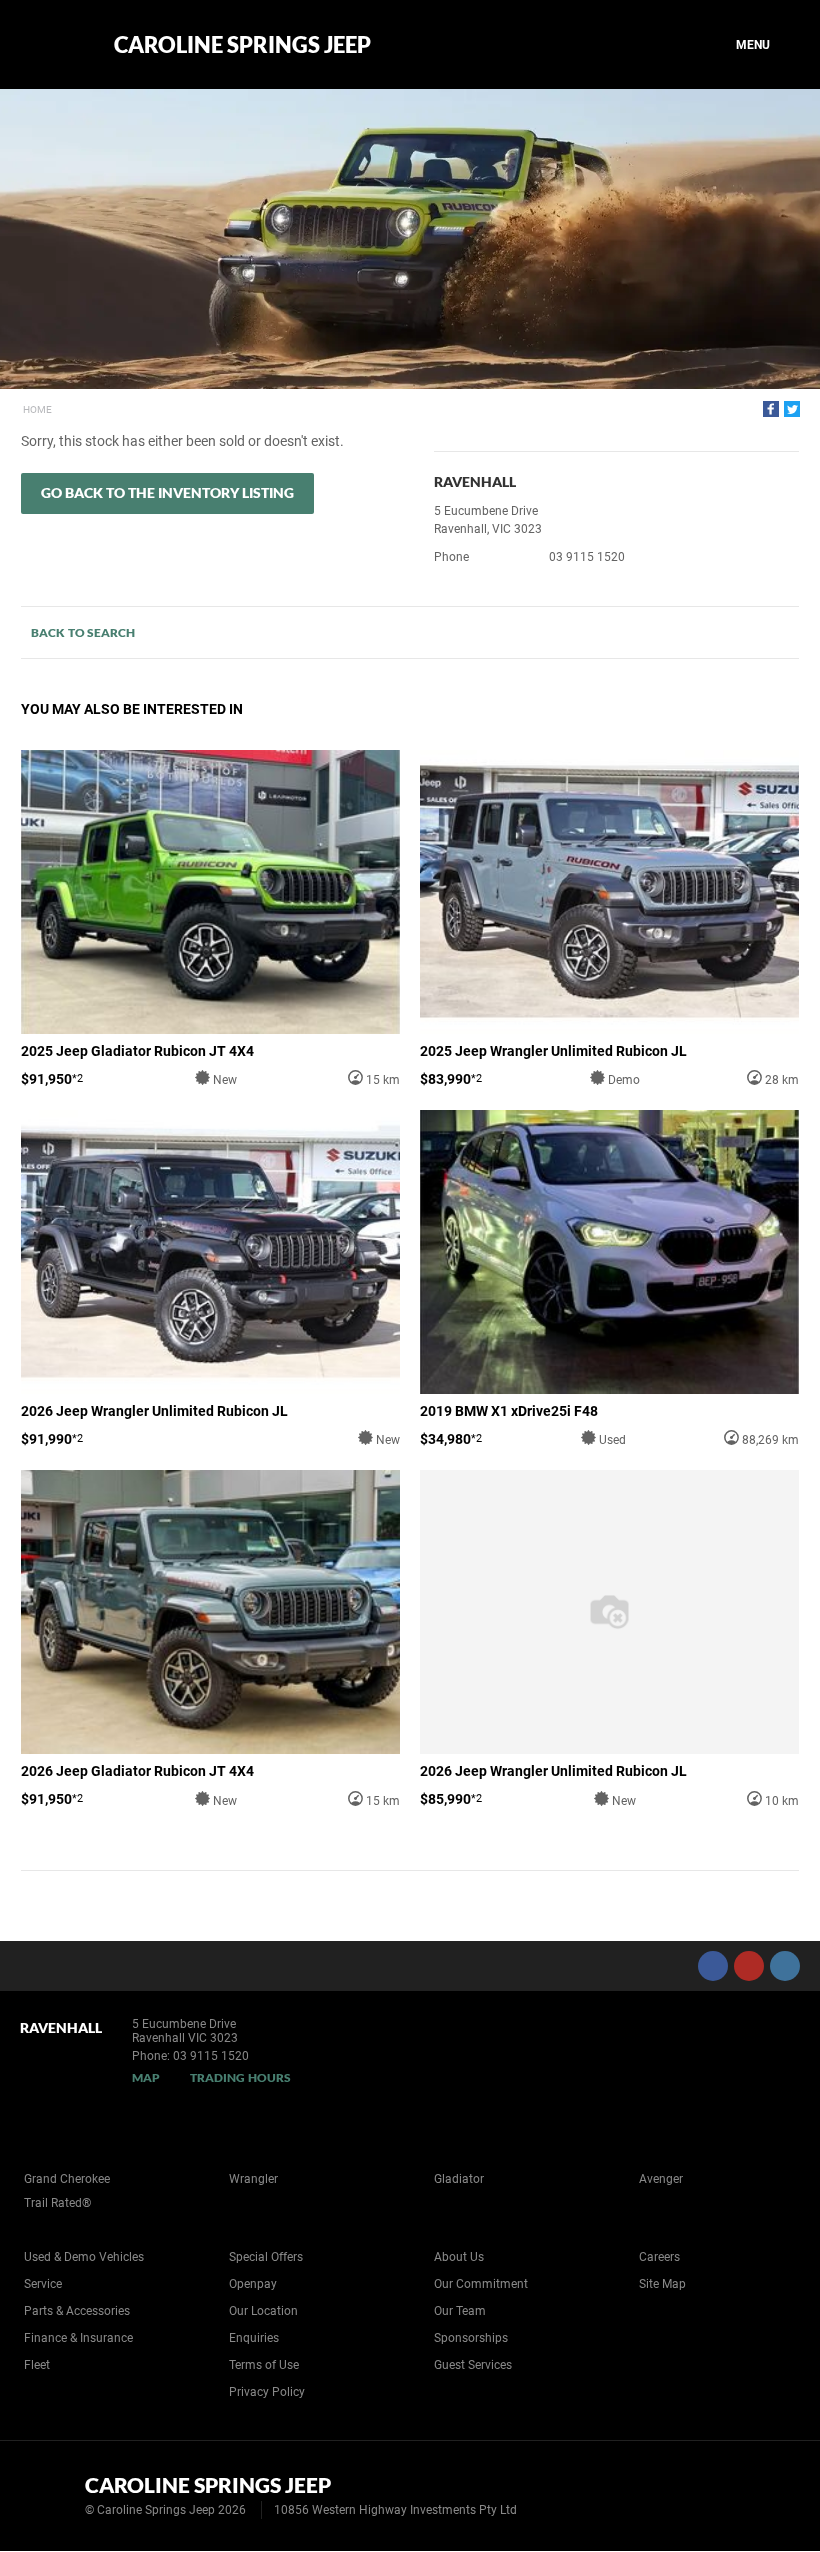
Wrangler (253, 2179)
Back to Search (83, 632)
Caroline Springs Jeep (242, 45)
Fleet (37, 2365)
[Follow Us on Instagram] (785, 1966)
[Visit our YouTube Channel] (749, 1966)
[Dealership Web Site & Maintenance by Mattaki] (767, 2496)
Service (43, 2284)
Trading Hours (240, 2077)
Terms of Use (264, 2365)
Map (146, 2077)
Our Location (263, 2311)
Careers (659, 2257)
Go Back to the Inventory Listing (167, 492)
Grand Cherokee (67, 2179)
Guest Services (473, 2365)
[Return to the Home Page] (48, 2494)
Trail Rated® (57, 2203)
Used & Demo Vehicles (84, 2257)
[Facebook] (771, 409)
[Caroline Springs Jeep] (52, 45)
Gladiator (459, 2179)
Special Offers (266, 2257)
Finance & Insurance (78, 2338)
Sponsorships (471, 2338)
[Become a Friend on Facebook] (713, 1966)
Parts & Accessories (77, 2311)
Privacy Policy (267, 2392)
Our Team (460, 2311)
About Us (459, 2257)
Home (37, 409)
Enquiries (254, 2338)
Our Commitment (481, 2284)
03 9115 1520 (587, 557)
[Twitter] (792, 409)
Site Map (662, 2284)
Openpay (253, 2284)
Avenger (661, 2179)
